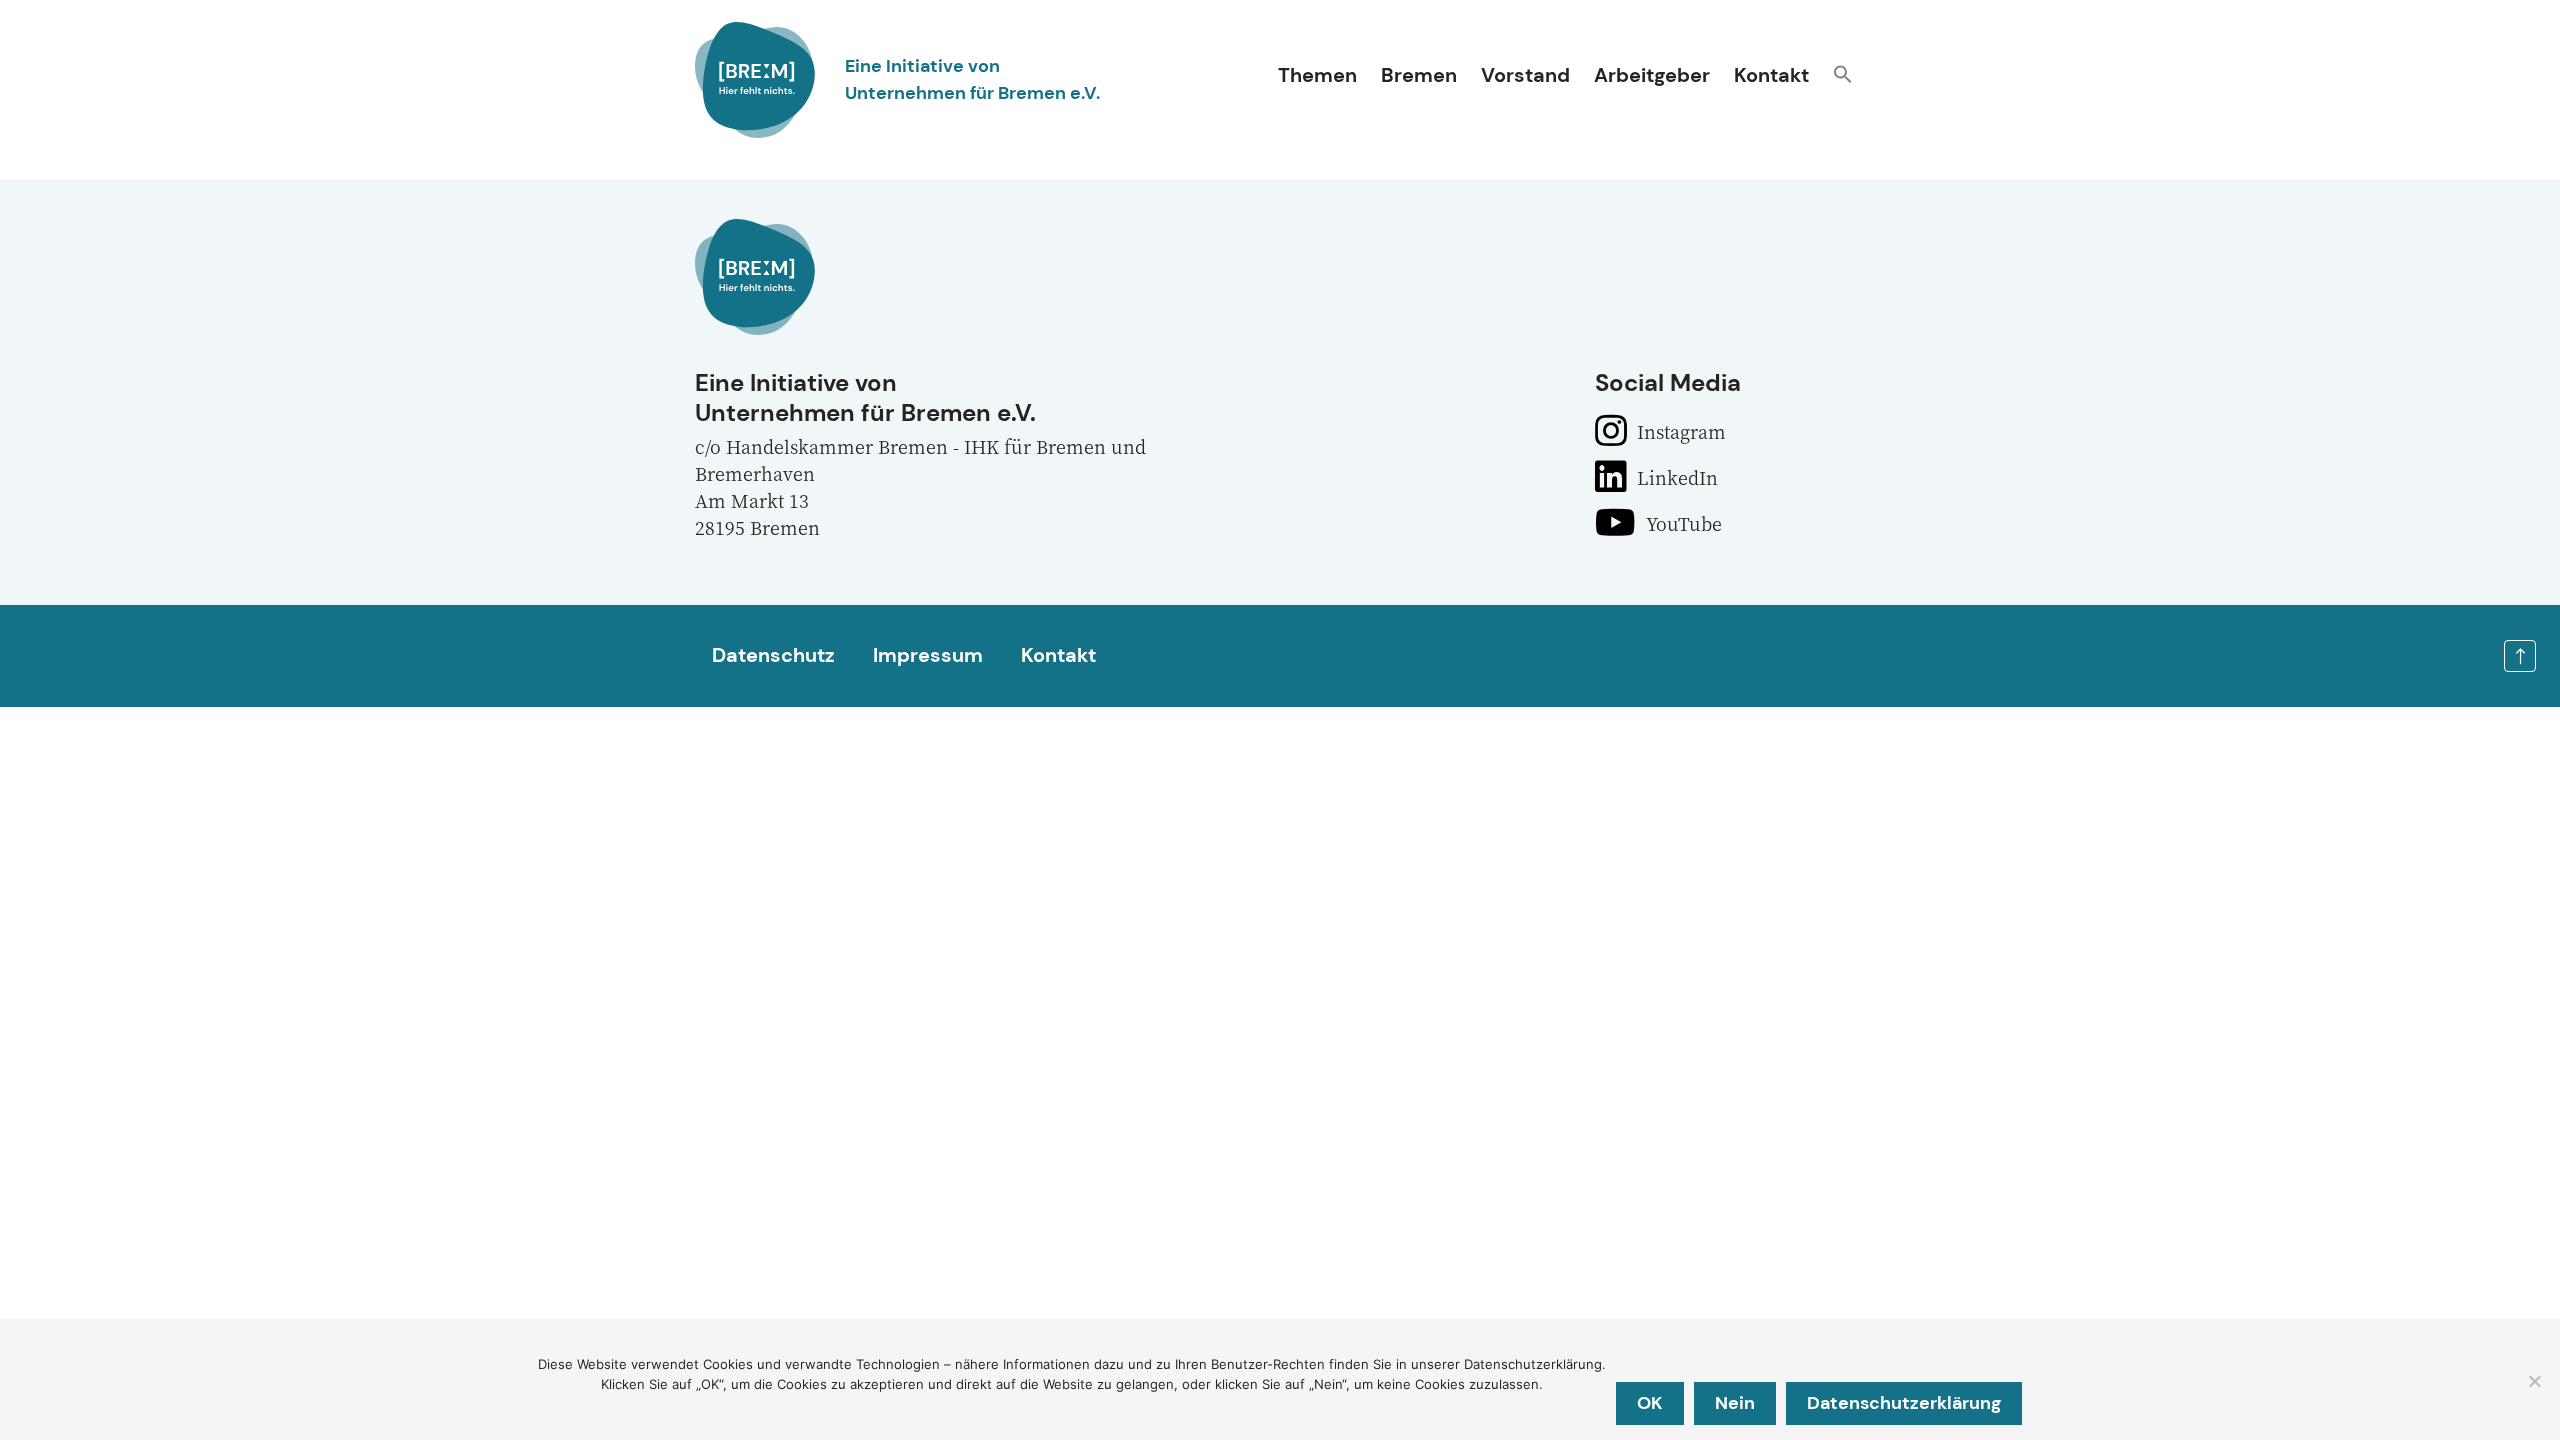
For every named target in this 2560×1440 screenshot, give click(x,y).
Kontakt (1771, 75)
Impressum (928, 655)
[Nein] (2534, 1381)
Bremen (1419, 75)
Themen (1317, 75)
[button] (1843, 76)
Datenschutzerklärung (1904, 1403)
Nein (1735, 1403)
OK (1650, 1403)
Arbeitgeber (1652, 75)
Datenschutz (773, 655)
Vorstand (1525, 75)
